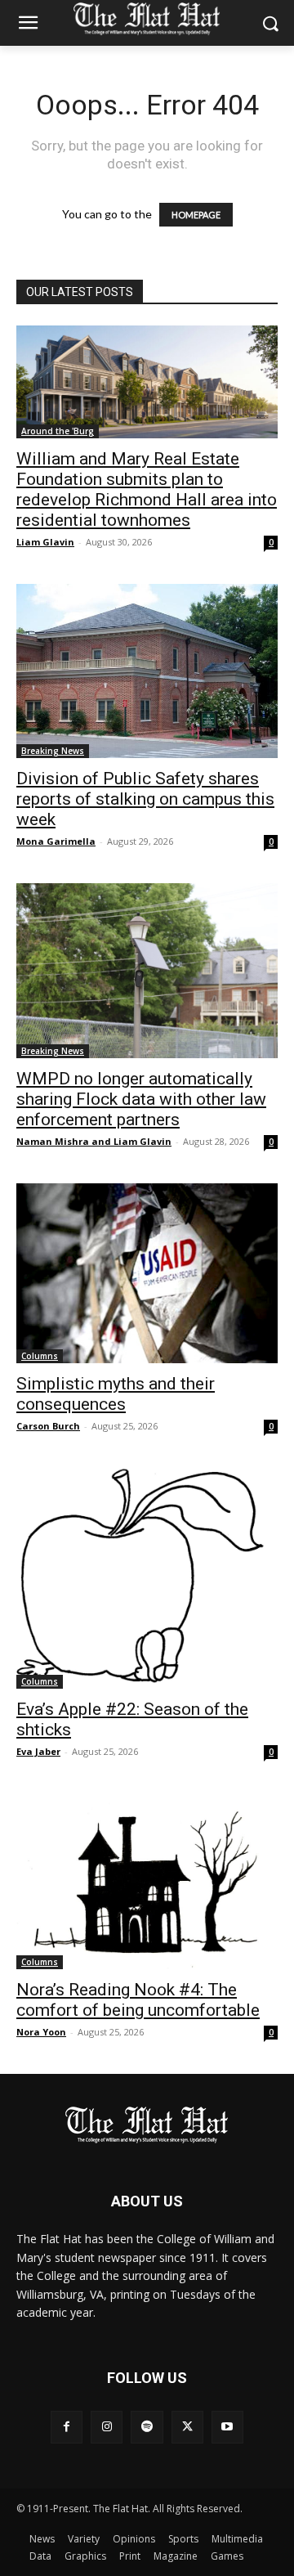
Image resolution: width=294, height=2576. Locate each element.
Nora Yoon (41, 2032)
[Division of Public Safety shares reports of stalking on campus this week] (147, 671)
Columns (40, 1356)
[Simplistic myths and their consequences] (147, 1273)
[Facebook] (67, 2427)
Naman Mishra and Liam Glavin (94, 1141)
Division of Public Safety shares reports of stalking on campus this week (145, 799)
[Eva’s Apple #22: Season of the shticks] (147, 1578)
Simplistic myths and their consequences (116, 1394)
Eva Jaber (38, 1751)
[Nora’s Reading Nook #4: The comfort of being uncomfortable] (147, 1881)
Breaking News (53, 751)
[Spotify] (147, 2427)
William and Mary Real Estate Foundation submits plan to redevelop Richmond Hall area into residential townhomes (147, 489)
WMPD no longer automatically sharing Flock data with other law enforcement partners (141, 1099)
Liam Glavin (45, 542)
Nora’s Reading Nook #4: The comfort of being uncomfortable (138, 2000)
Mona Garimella (56, 841)
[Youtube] (227, 2427)
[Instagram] (107, 2427)
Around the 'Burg (58, 431)
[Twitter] (187, 2427)
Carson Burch (48, 1426)
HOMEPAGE (196, 215)
